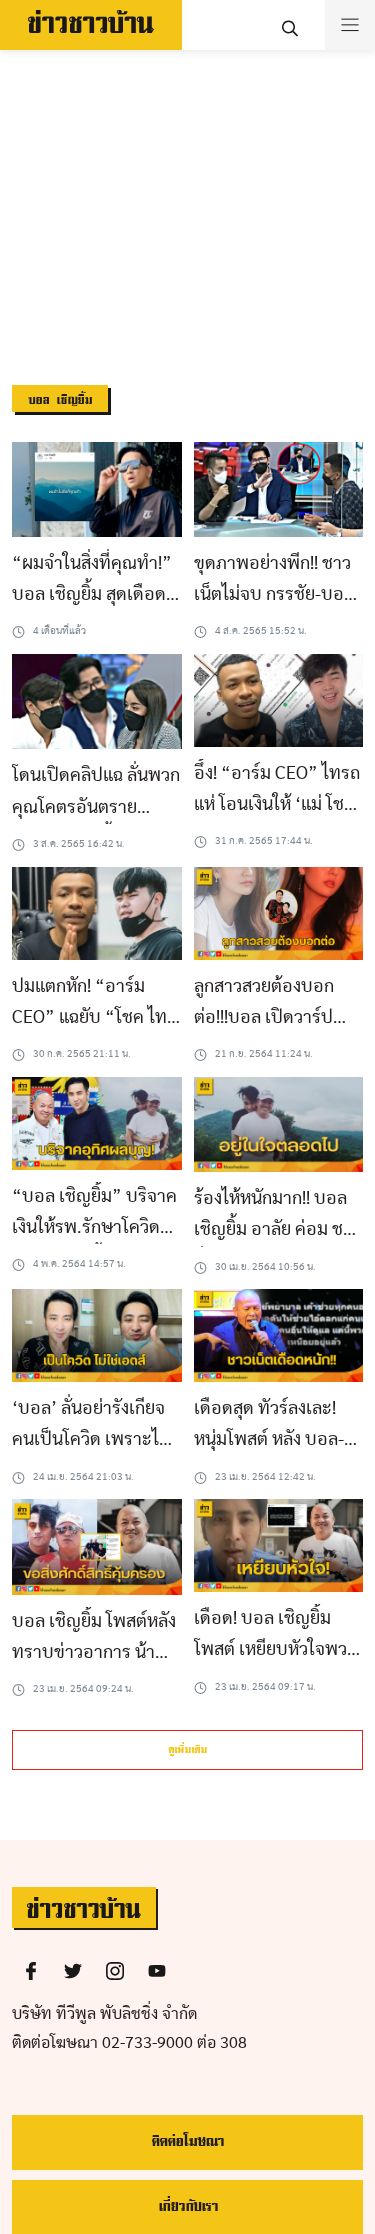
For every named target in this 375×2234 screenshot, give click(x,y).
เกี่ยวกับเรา (188, 2206)
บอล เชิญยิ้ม (60, 400)
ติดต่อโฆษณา (187, 2141)
